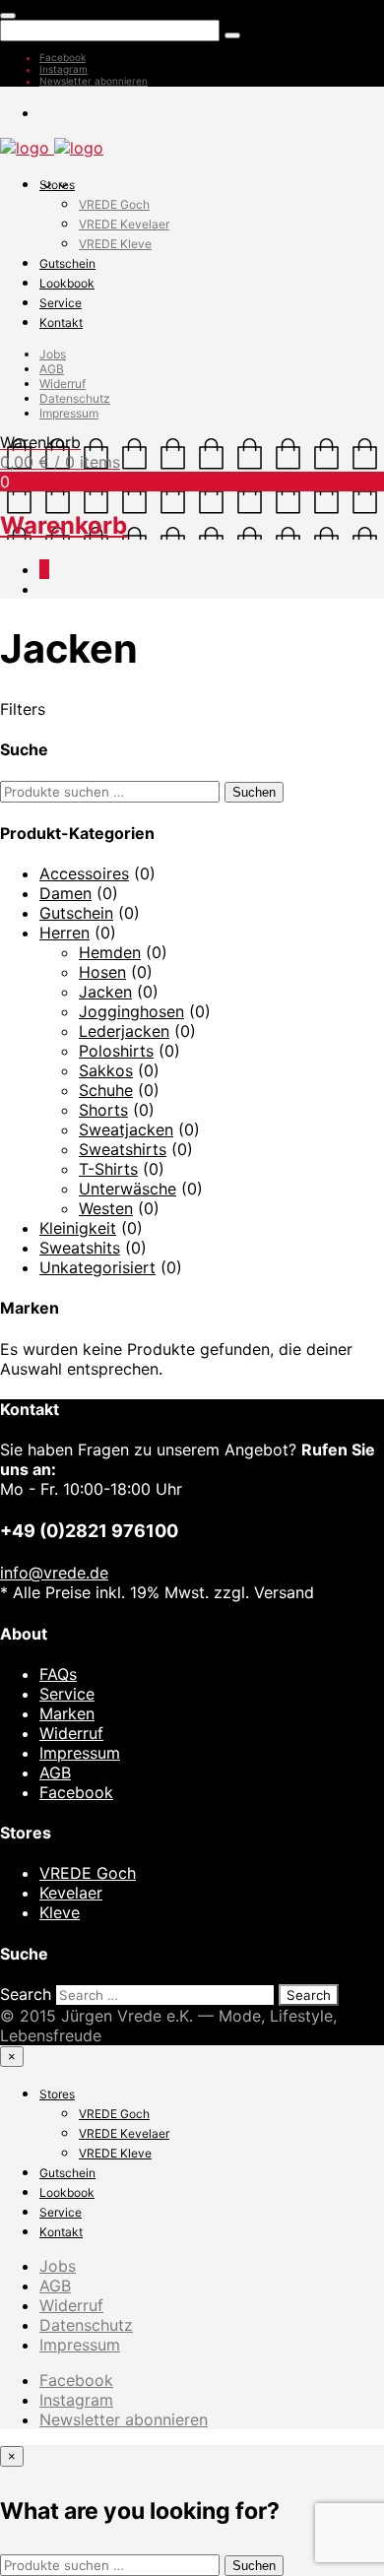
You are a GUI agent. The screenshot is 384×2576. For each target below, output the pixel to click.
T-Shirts (108, 1169)
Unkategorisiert (97, 1267)
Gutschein (67, 263)
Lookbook (67, 283)
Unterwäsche (128, 1189)
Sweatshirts (123, 1149)
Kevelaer (71, 1893)
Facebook (63, 57)
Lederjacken (124, 1031)
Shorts (103, 1110)
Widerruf (63, 384)
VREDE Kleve (115, 244)
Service (61, 303)
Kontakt (61, 322)
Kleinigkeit (78, 1228)
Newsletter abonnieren (94, 81)
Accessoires (84, 873)
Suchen (254, 792)
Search (26, 1994)
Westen (106, 1208)
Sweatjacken (126, 1129)
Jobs (53, 354)
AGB (52, 369)
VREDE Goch (114, 204)
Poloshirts (116, 1051)
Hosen (102, 972)
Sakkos (106, 1070)
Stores (57, 185)
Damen (65, 893)
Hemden (110, 952)
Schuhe (106, 1090)
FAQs (58, 1674)
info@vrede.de (54, 1573)
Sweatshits (80, 1248)
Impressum (69, 413)
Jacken (105, 992)
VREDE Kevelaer (124, 224)
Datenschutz (75, 398)
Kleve (60, 1912)
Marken (67, 1713)
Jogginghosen (131, 1011)
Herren (64, 933)
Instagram (64, 69)
